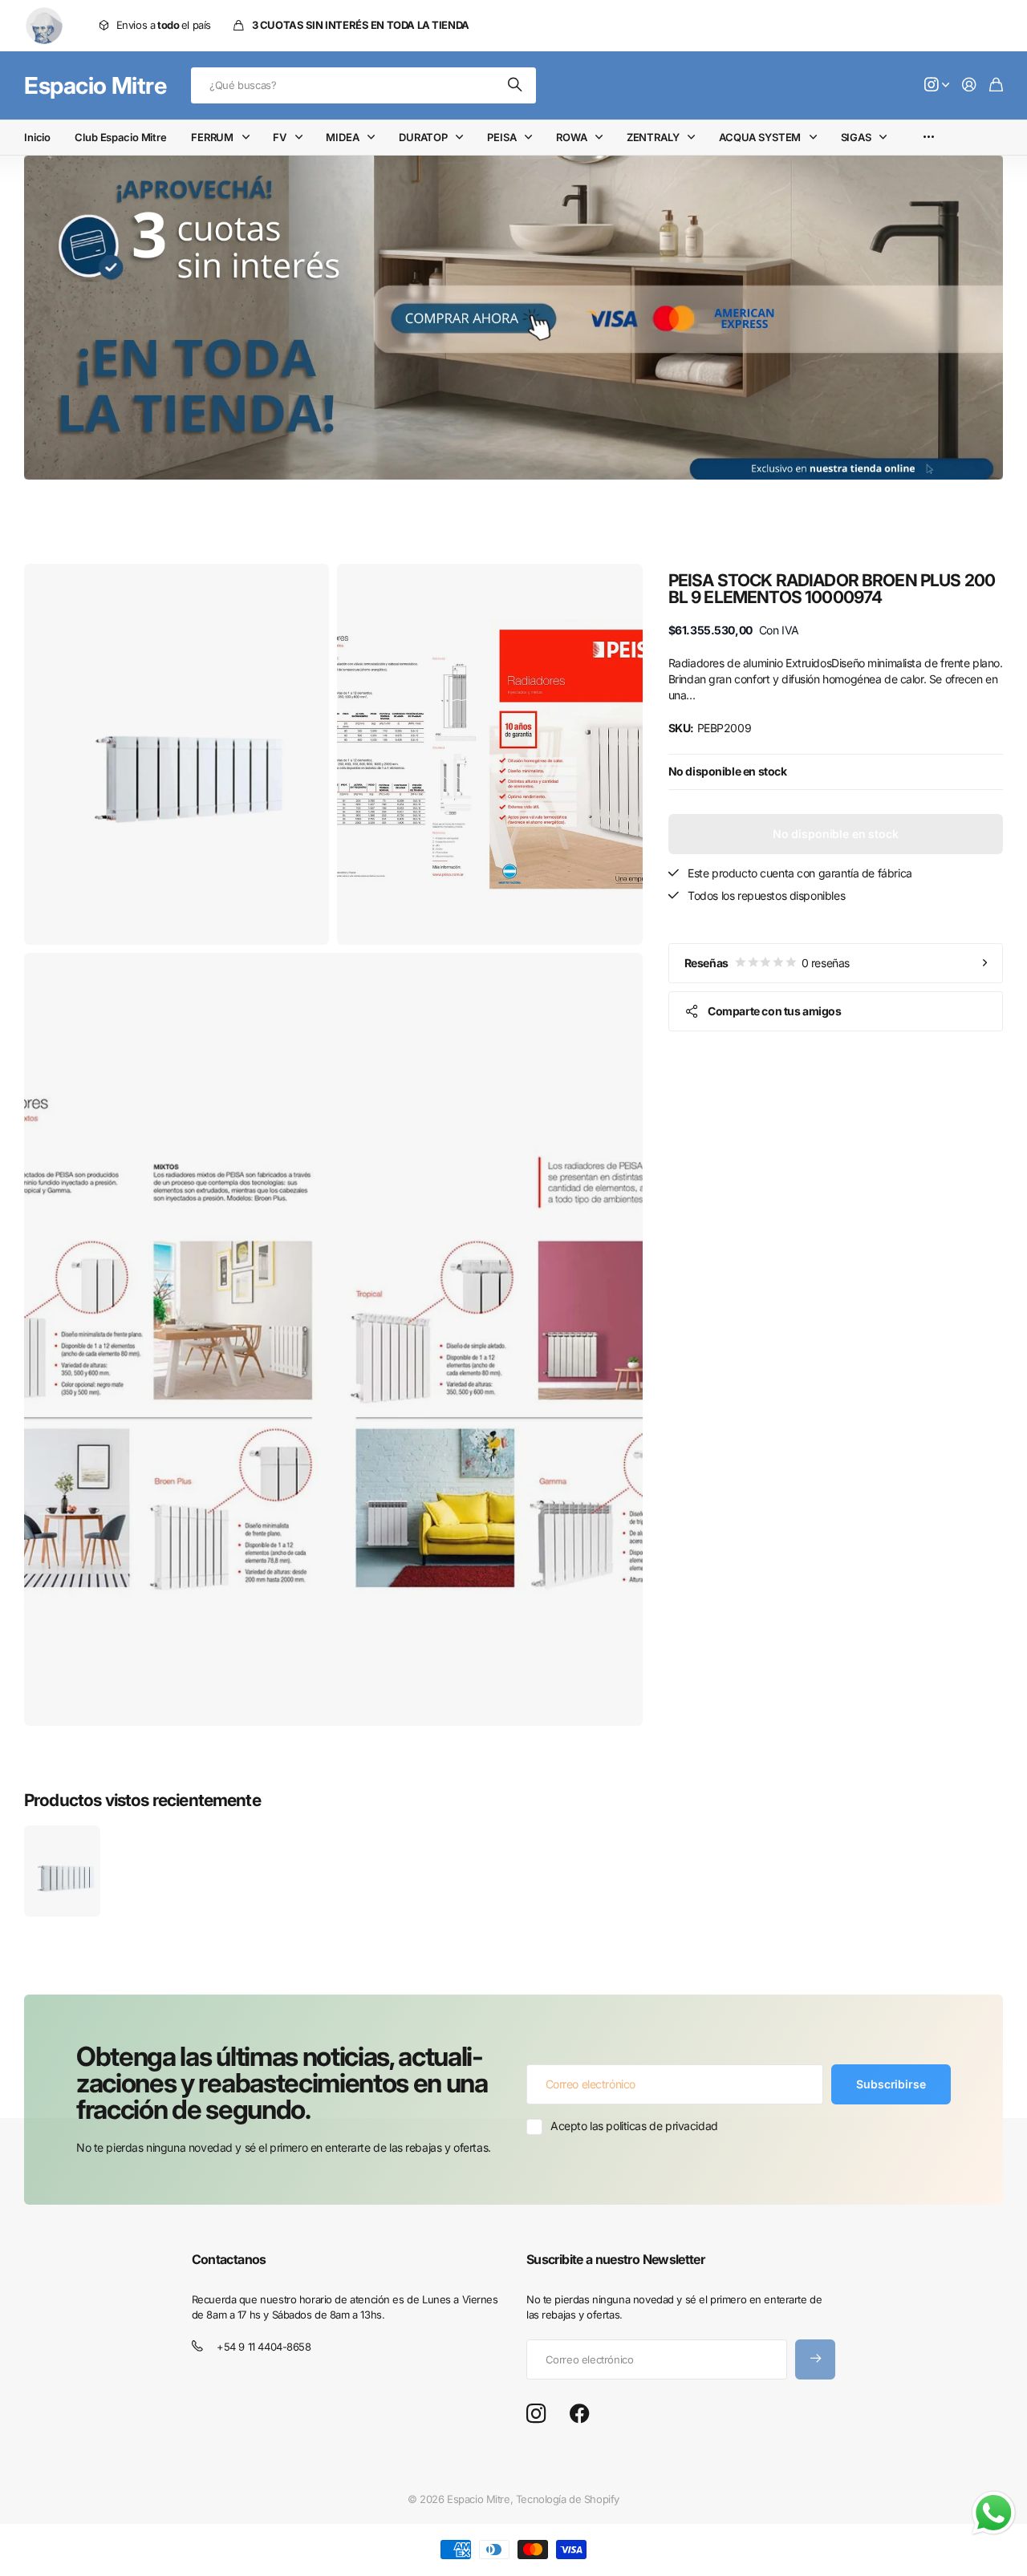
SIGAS (856, 137)
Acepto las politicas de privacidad (634, 2126)
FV (280, 137)
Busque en (516, 85)
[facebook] (580, 2414)
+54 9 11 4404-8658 (264, 2347)
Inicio (37, 137)
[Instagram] (536, 2414)
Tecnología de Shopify (568, 2499)
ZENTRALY (653, 137)
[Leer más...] (937, 85)
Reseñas (767, 963)
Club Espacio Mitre (121, 137)
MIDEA (342, 137)
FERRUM (212, 137)
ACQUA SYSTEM (760, 137)
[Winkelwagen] (996, 85)
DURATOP (423, 137)
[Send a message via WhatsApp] (994, 2513)
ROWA (571, 137)
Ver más (929, 138)
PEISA (501, 137)
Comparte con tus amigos (774, 1011)
